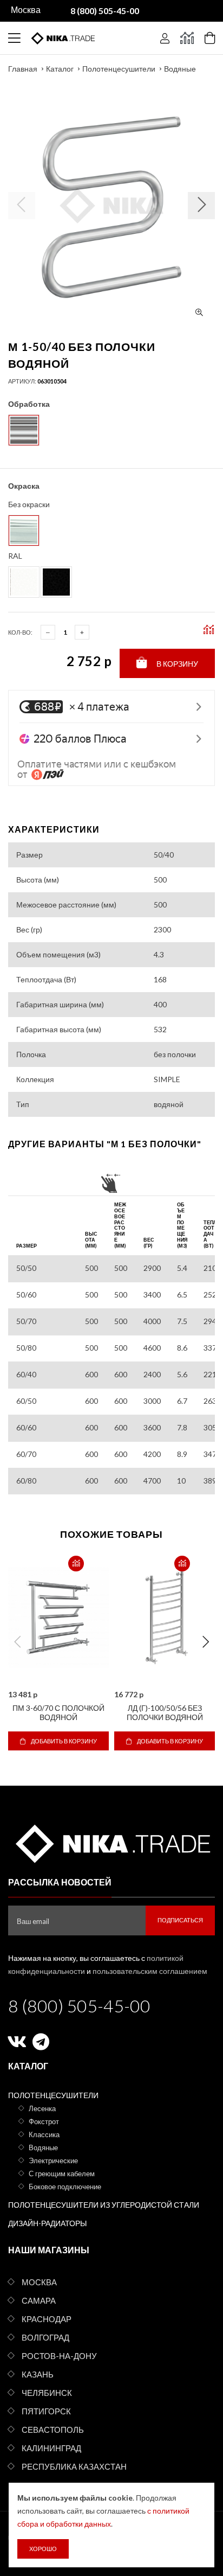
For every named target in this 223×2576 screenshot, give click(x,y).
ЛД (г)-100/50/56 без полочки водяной (165, 1712)
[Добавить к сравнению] (76, 1564)
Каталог (60, 69)
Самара (39, 2300)
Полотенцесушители (119, 69)
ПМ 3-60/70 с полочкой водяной (58, 1712)
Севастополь (53, 2430)
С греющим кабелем (62, 2174)
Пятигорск (46, 2411)
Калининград (51, 2448)
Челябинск (47, 2393)
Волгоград (45, 2337)
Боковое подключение (65, 2187)
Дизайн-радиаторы (47, 2223)
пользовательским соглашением (150, 1971)
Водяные (180, 69)
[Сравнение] (187, 38)
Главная (23, 69)
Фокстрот (44, 2121)
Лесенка (42, 2108)
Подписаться (180, 1920)
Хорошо (43, 2549)
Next (206, 1642)
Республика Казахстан (74, 2466)
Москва (39, 2282)
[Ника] (111, 1842)
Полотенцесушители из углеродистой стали (104, 2205)
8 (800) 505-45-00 (79, 2006)
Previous (17, 1642)
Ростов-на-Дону (59, 2356)
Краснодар (47, 2319)
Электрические (53, 2160)
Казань (38, 2374)
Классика (44, 2134)
